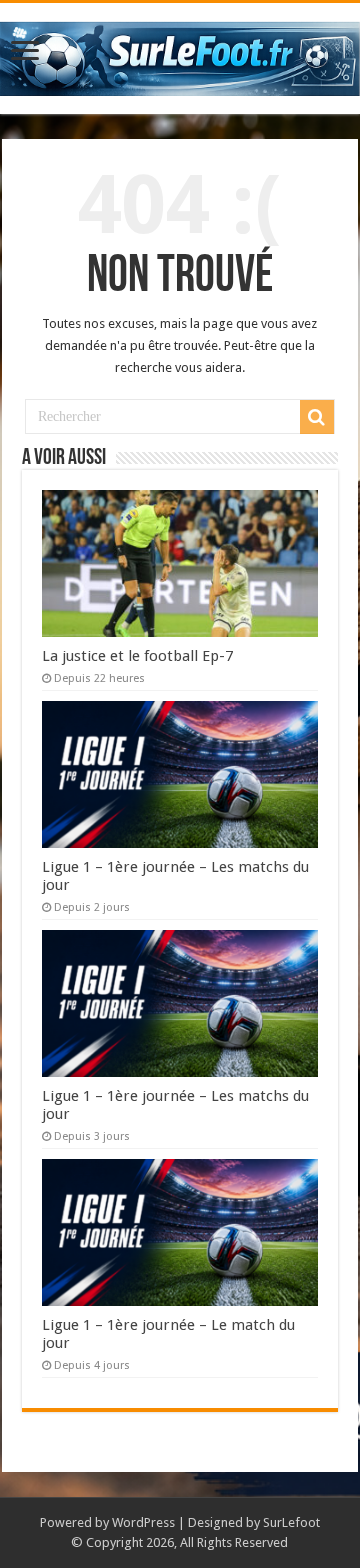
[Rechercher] (317, 417)
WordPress (143, 1522)
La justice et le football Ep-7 (137, 656)
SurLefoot (291, 1522)
